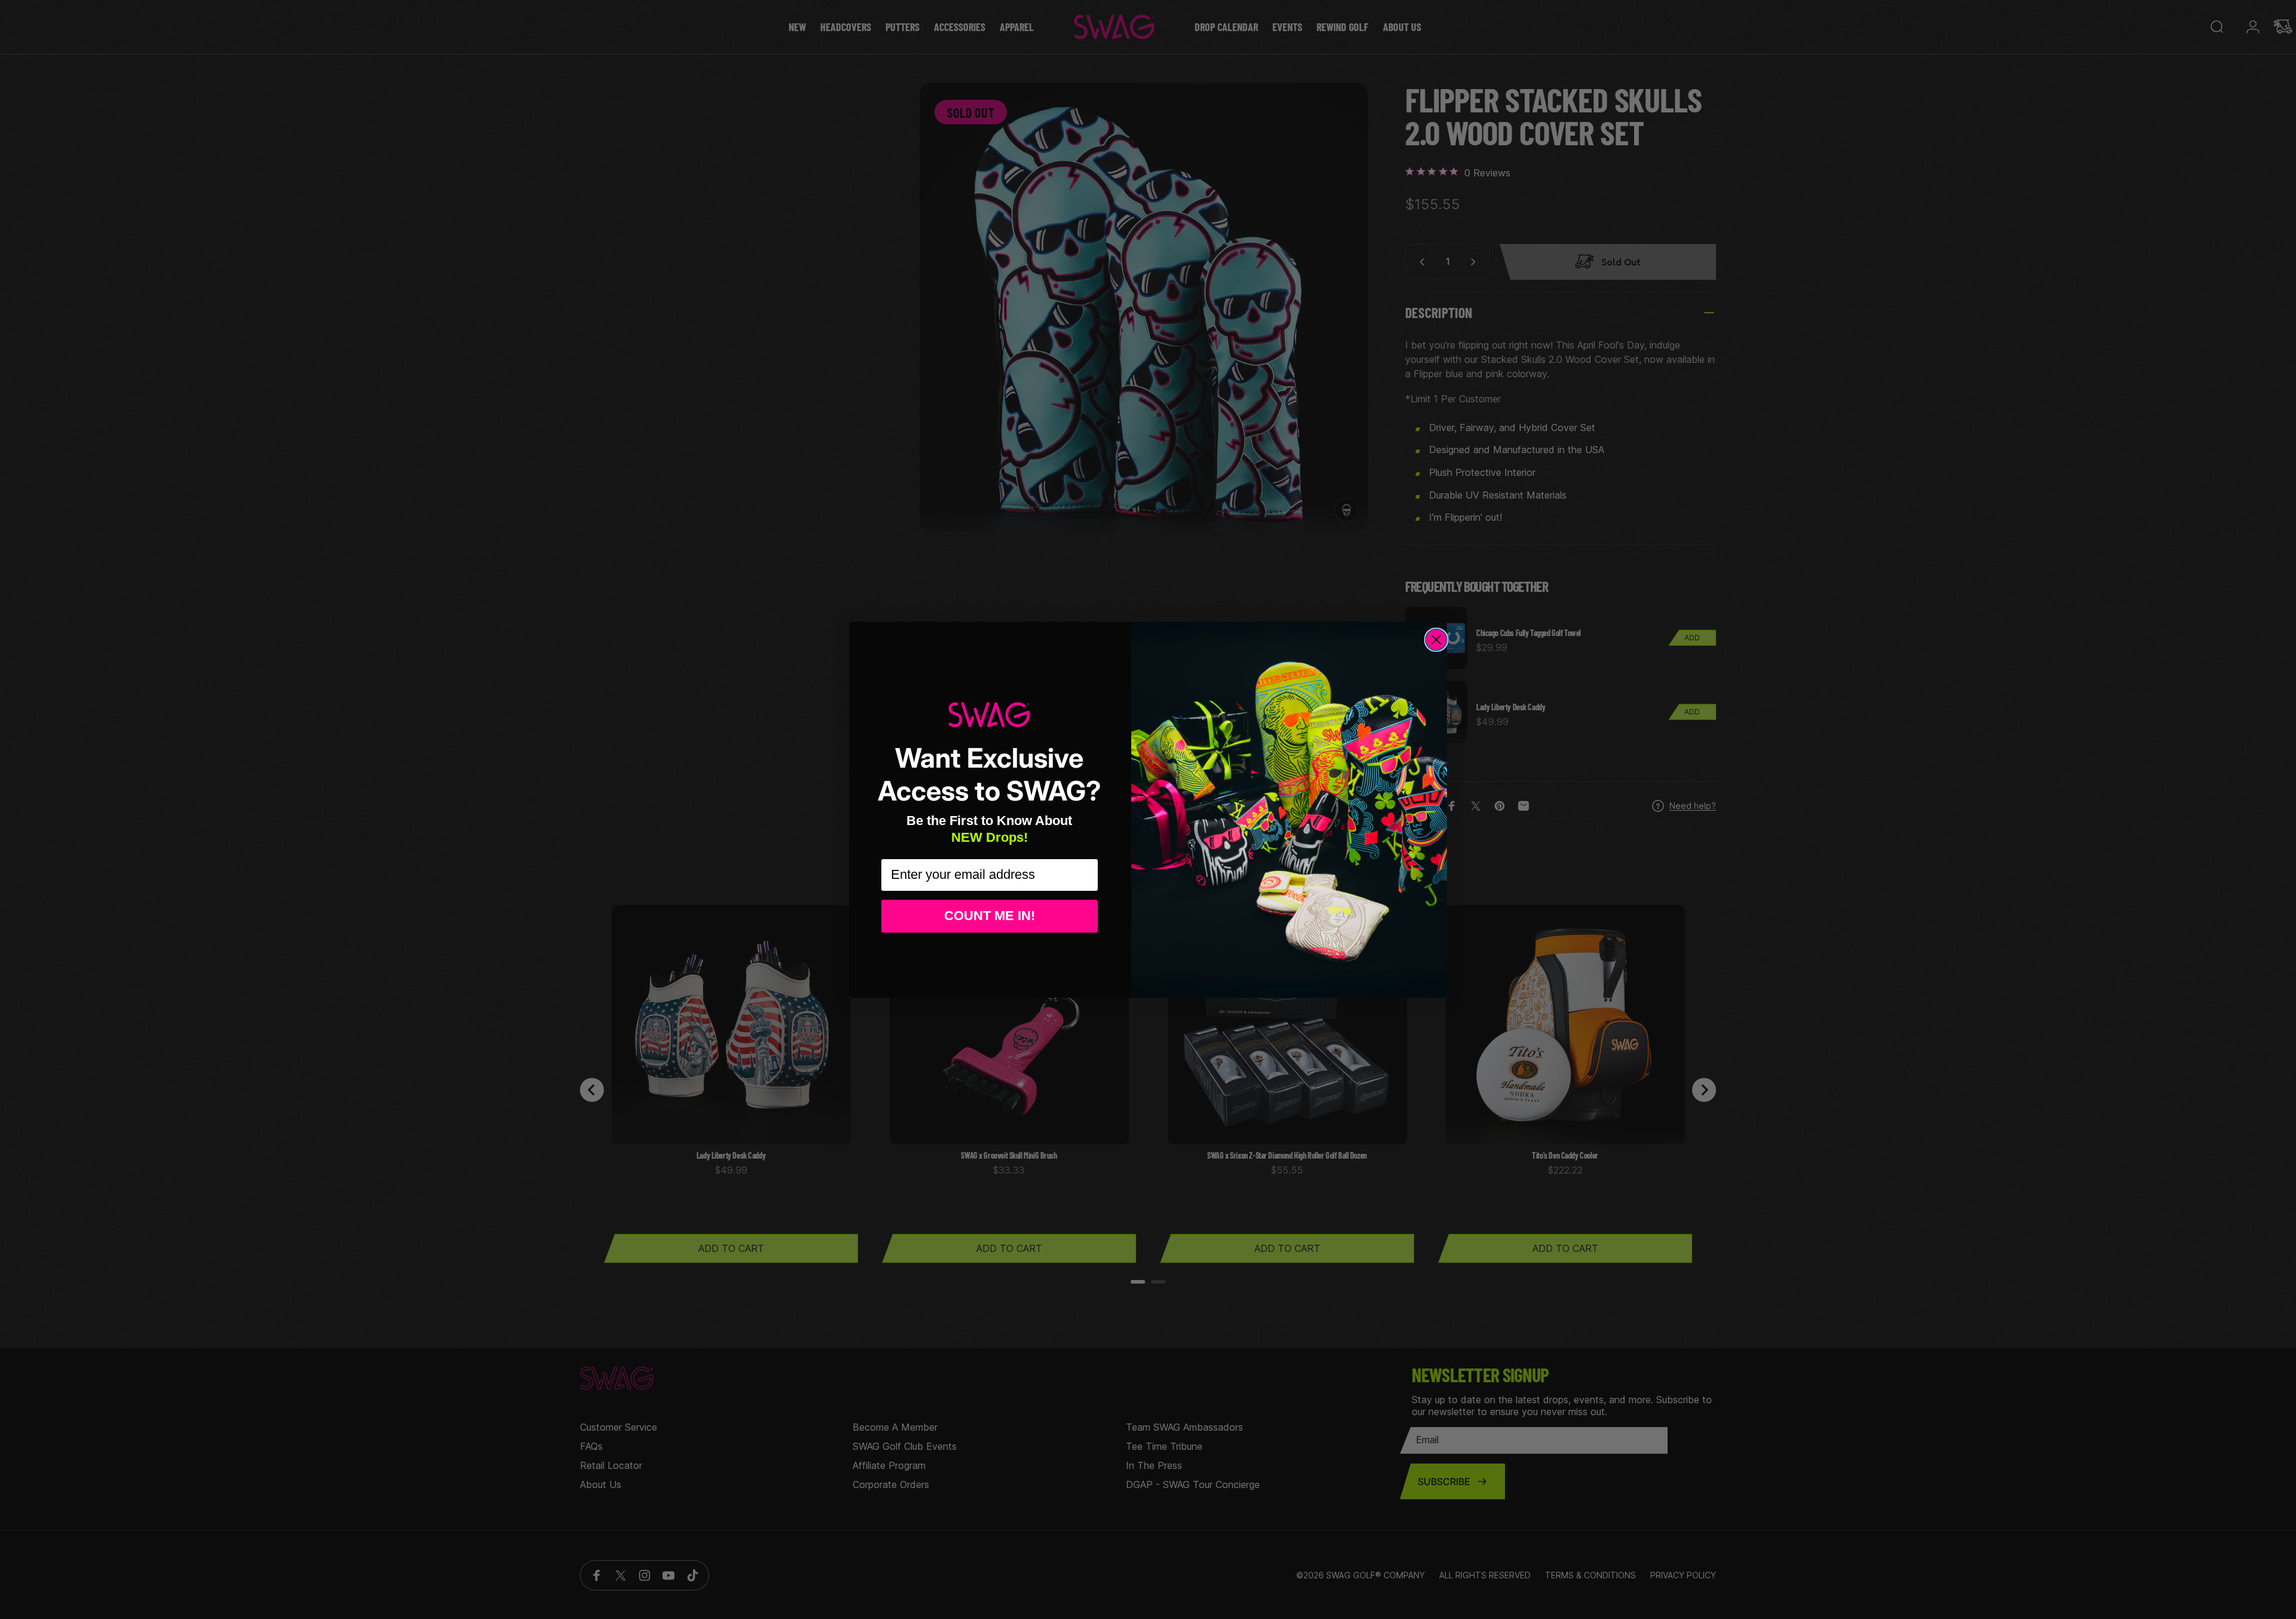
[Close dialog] (1436, 640)
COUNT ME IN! (990, 916)
